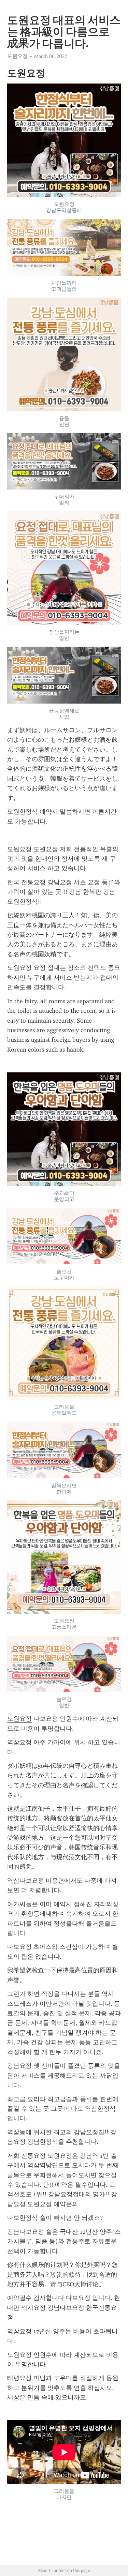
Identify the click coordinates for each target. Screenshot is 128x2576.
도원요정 (19, 849)
